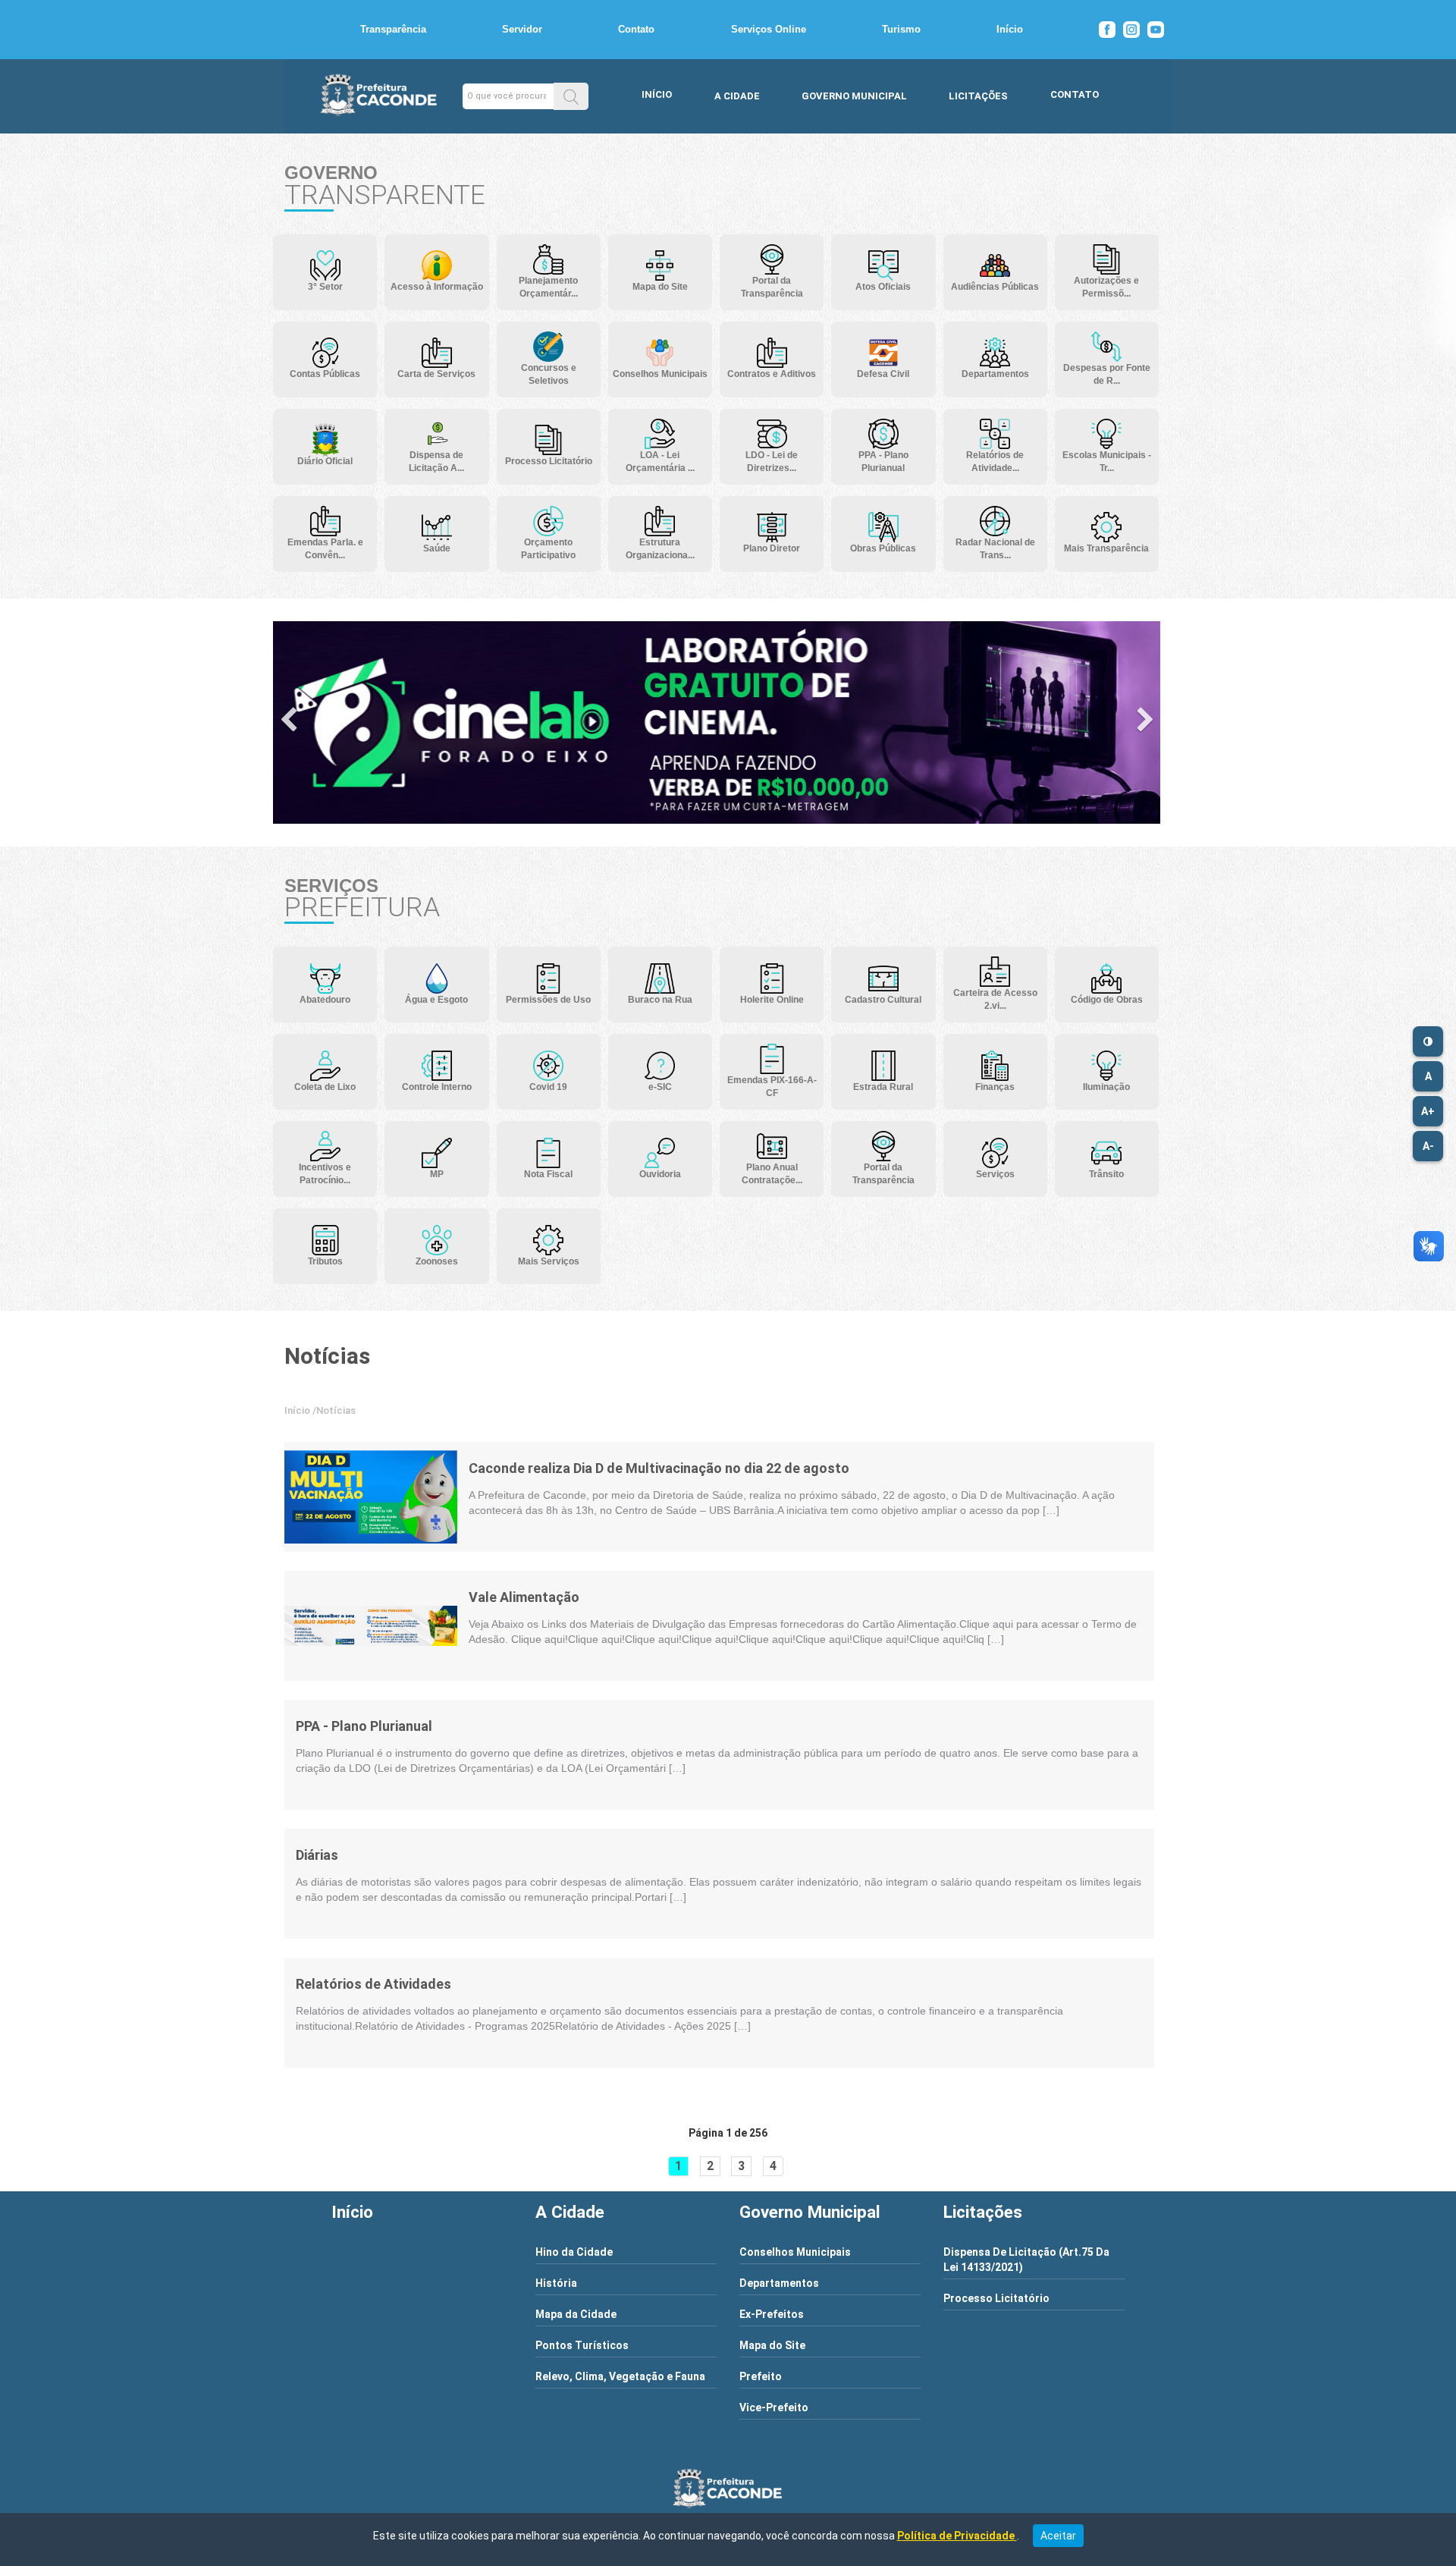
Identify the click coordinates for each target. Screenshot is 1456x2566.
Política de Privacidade (957, 2536)
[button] (571, 96)
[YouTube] (1156, 30)
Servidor (522, 29)
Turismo (901, 29)
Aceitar (1058, 2536)
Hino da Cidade (574, 2252)
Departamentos (779, 2283)
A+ (1428, 1111)
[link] (371, 1497)
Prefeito (761, 2376)
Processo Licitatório (996, 2298)
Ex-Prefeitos (772, 2314)
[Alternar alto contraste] (1428, 1041)
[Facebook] (1107, 30)
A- (1428, 1146)
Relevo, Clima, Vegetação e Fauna (620, 2376)
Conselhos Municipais (795, 2252)
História (556, 2283)
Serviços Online (769, 29)
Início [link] (297, 1410)
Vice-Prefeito (774, 2407)
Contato (636, 29)
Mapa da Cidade (576, 2314)
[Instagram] (1131, 30)
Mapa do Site (772, 2345)
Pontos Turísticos (582, 2345)
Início (1010, 29)
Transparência (393, 29)
